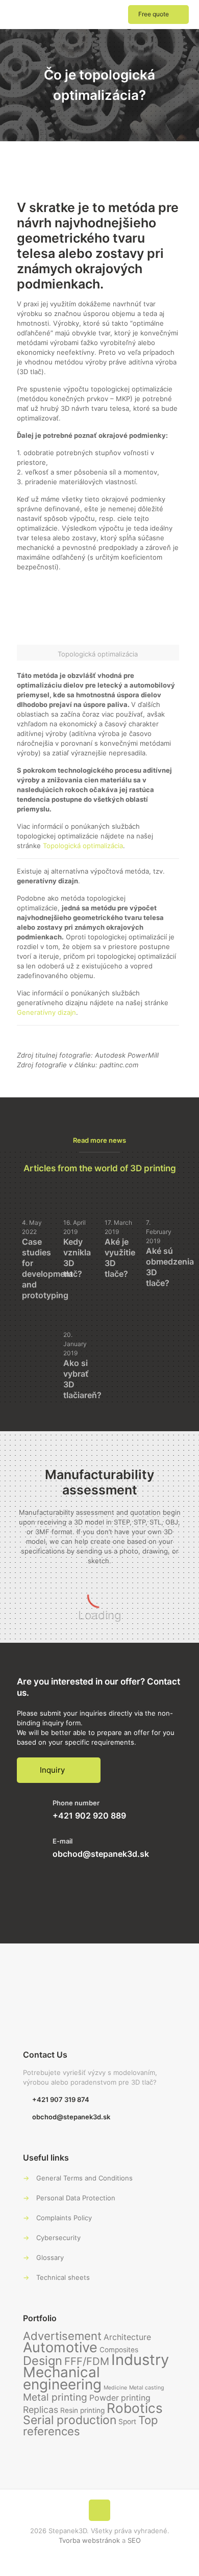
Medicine (115, 2388)
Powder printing (120, 2398)
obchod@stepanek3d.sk (101, 1854)
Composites (119, 2350)
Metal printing (55, 2397)
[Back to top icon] (99, 2510)
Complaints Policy (64, 2218)
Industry (140, 2360)
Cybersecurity (58, 2238)
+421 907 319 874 (61, 2099)
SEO (134, 2540)
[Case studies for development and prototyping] (38, 1193)
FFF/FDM (87, 2361)
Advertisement (62, 2336)
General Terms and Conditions (84, 2178)
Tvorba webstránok (89, 2540)
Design (43, 2361)
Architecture (127, 2337)
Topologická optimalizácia (83, 846)
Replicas (41, 2410)
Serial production (70, 2420)
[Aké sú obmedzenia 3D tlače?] (161, 1196)
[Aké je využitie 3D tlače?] (120, 1196)
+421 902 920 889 (89, 1816)
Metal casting (147, 2388)
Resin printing (82, 2410)
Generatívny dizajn (46, 1012)
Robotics (135, 2408)
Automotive (60, 2347)
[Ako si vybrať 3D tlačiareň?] (79, 1308)
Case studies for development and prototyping (47, 1268)
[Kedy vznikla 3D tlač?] (79, 1193)
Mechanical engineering (62, 2378)
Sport (127, 2422)
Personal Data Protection (76, 2198)
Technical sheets (63, 2277)
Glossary (50, 2257)
